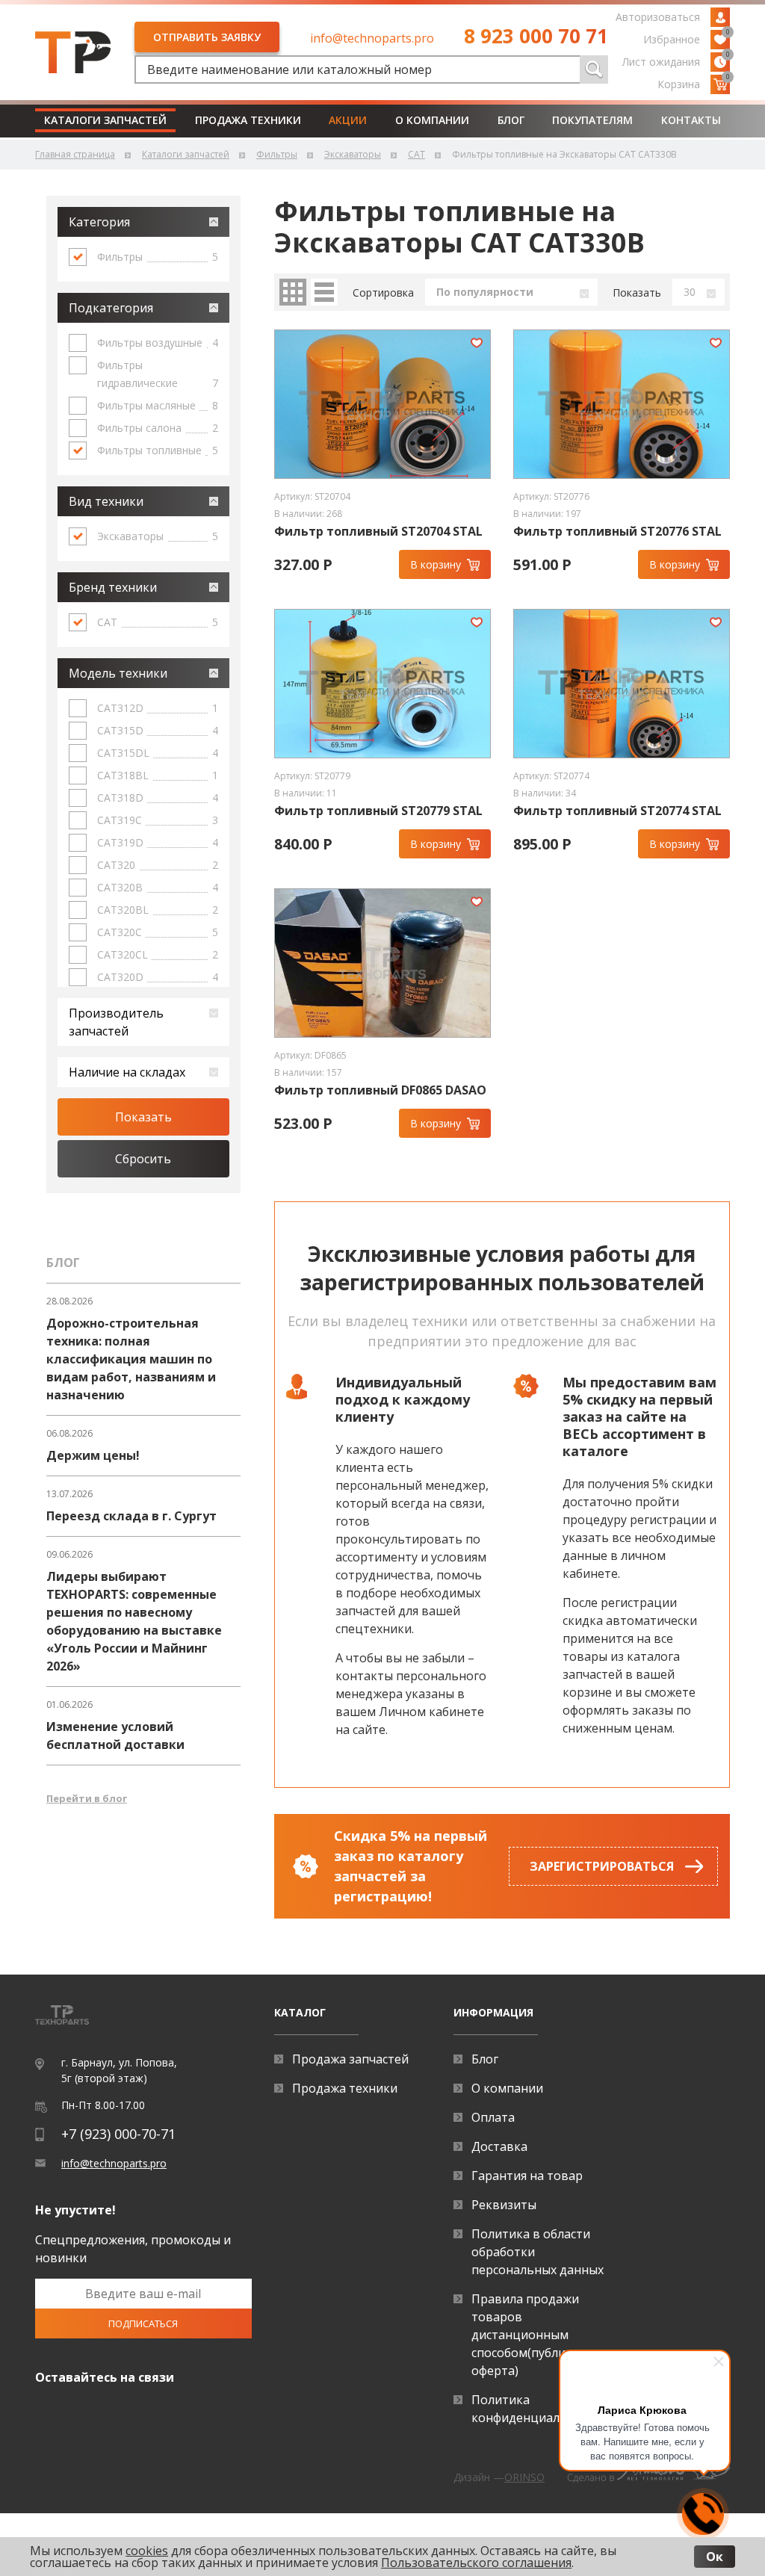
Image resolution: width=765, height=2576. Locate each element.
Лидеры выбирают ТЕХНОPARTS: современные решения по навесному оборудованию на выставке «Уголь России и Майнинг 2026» (134, 1621)
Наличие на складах (127, 1072)
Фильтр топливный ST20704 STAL (378, 532)
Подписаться (143, 2323)
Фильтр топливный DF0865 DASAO (380, 1090)
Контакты (691, 120)
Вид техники (106, 501)
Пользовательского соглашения (476, 2563)
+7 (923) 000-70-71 (118, 2134)
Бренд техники (113, 587)
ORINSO (524, 2477)
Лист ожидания (676, 61)
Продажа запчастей (350, 2059)
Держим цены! (93, 1455)
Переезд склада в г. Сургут (131, 1516)
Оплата (493, 2117)
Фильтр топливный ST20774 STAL (617, 811)
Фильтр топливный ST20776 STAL (617, 532)
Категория (99, 222)
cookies (147, 2551)
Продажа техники (248, 120)
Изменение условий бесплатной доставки (115, 1736)
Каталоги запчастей (105, 120)
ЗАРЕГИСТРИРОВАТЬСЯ (602, 1866)
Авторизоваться (658, 17)
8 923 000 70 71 (536, 36)
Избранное (687, 38)
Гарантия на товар (527, 2176)
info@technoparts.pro (372, 38)
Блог (511, 120)
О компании (432, 120)
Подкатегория (111, 308)
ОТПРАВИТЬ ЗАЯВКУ (207, 37)
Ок (715, 2557)
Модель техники (118, 673)
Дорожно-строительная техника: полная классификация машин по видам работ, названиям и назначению (131, 1359)
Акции (348, 120)
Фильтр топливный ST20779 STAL (378, 811)
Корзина (694, 83)
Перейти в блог (87, 1798)
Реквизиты (504, 2205)
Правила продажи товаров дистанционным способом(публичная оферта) (532, 2335)
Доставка (499, 2146)
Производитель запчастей (116, 1022)
